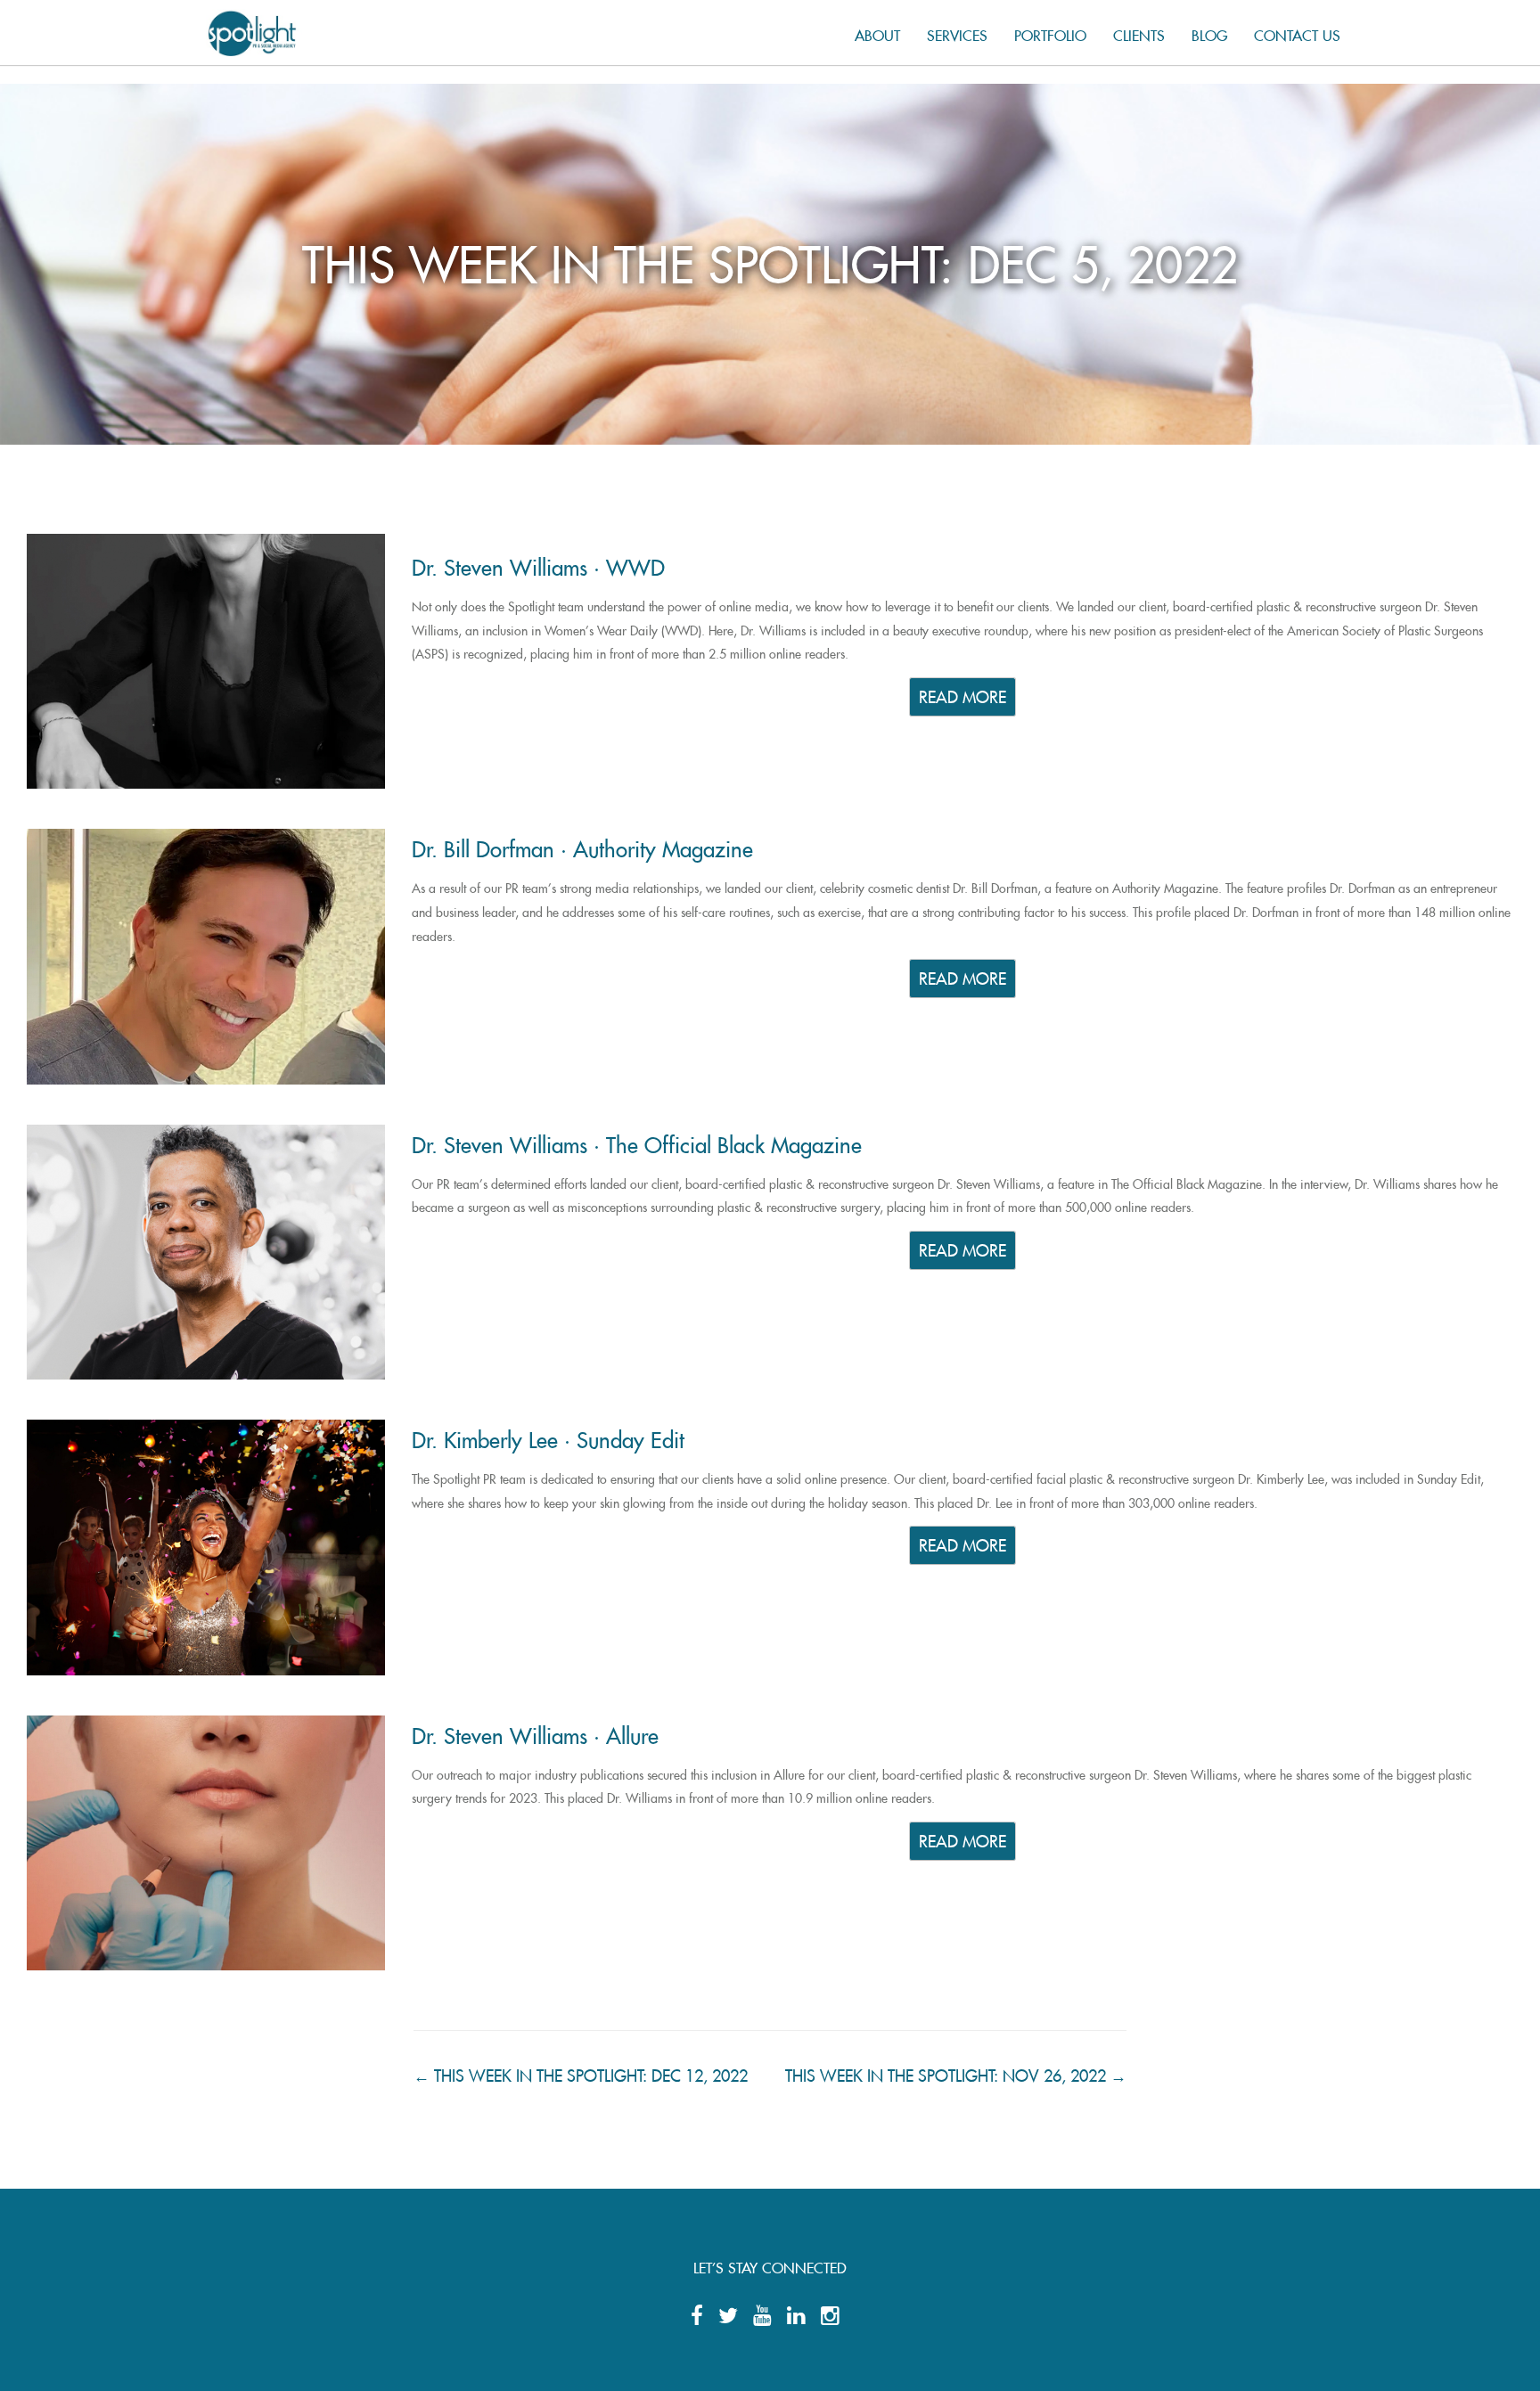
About (877, 33)
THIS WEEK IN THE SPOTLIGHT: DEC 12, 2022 (581, 2072)
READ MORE (962, 695)
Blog (1209, 33)
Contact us (1297, 33)
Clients (1139, 33)
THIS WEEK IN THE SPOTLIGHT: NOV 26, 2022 (956, 2072)
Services (957, 33)
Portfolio (1050, 33)
